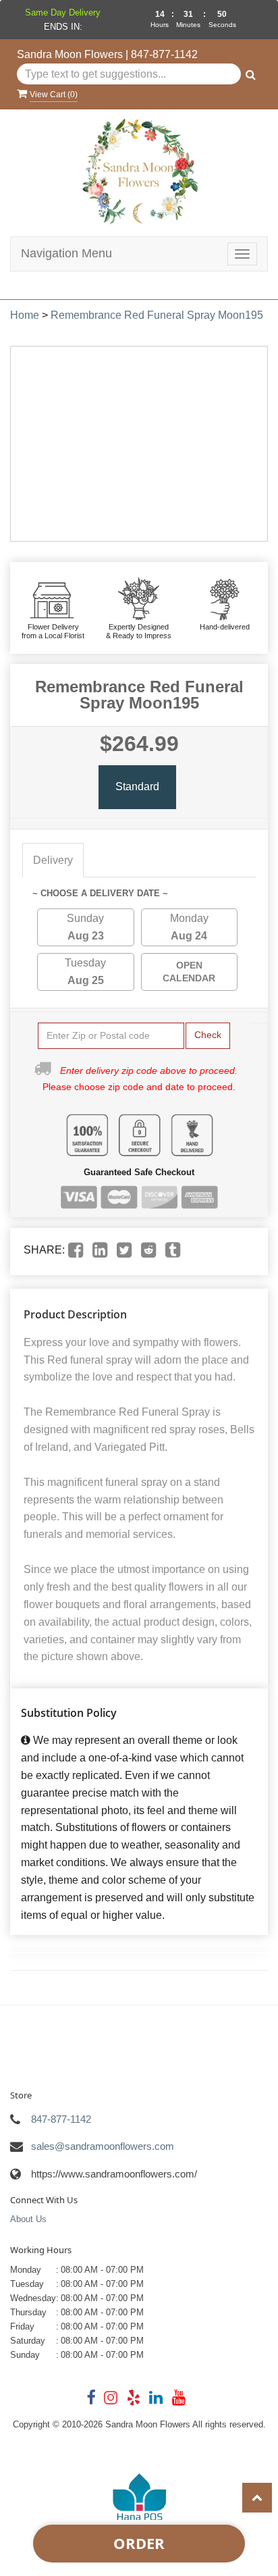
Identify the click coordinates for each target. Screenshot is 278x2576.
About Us (28, 2219)
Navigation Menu (66, 253)
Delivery (53, 860)
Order (139, 2543)
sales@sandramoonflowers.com (103, 2146)
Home (25, 315)
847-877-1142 (164, 54)
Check (208, 1035)
